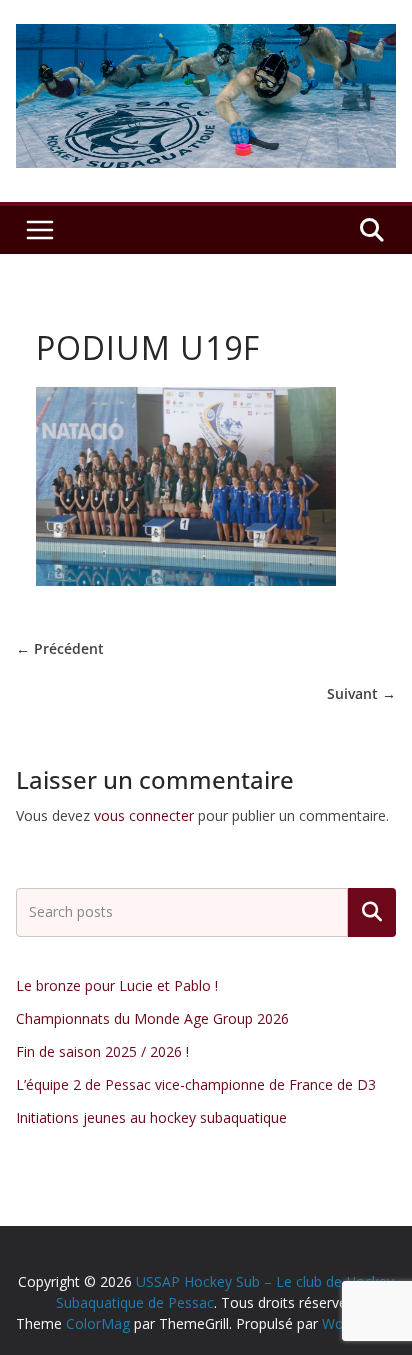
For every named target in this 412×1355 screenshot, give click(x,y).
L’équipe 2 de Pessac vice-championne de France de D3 (196, 1084)
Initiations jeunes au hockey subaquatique (151, 1117)
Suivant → (361, 693)
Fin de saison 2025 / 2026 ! (102, 1051)
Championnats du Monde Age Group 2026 (152, 1018)
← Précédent (60, 648)
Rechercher (372, 912)
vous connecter (144, 815)
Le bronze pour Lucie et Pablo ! (117, 985)
